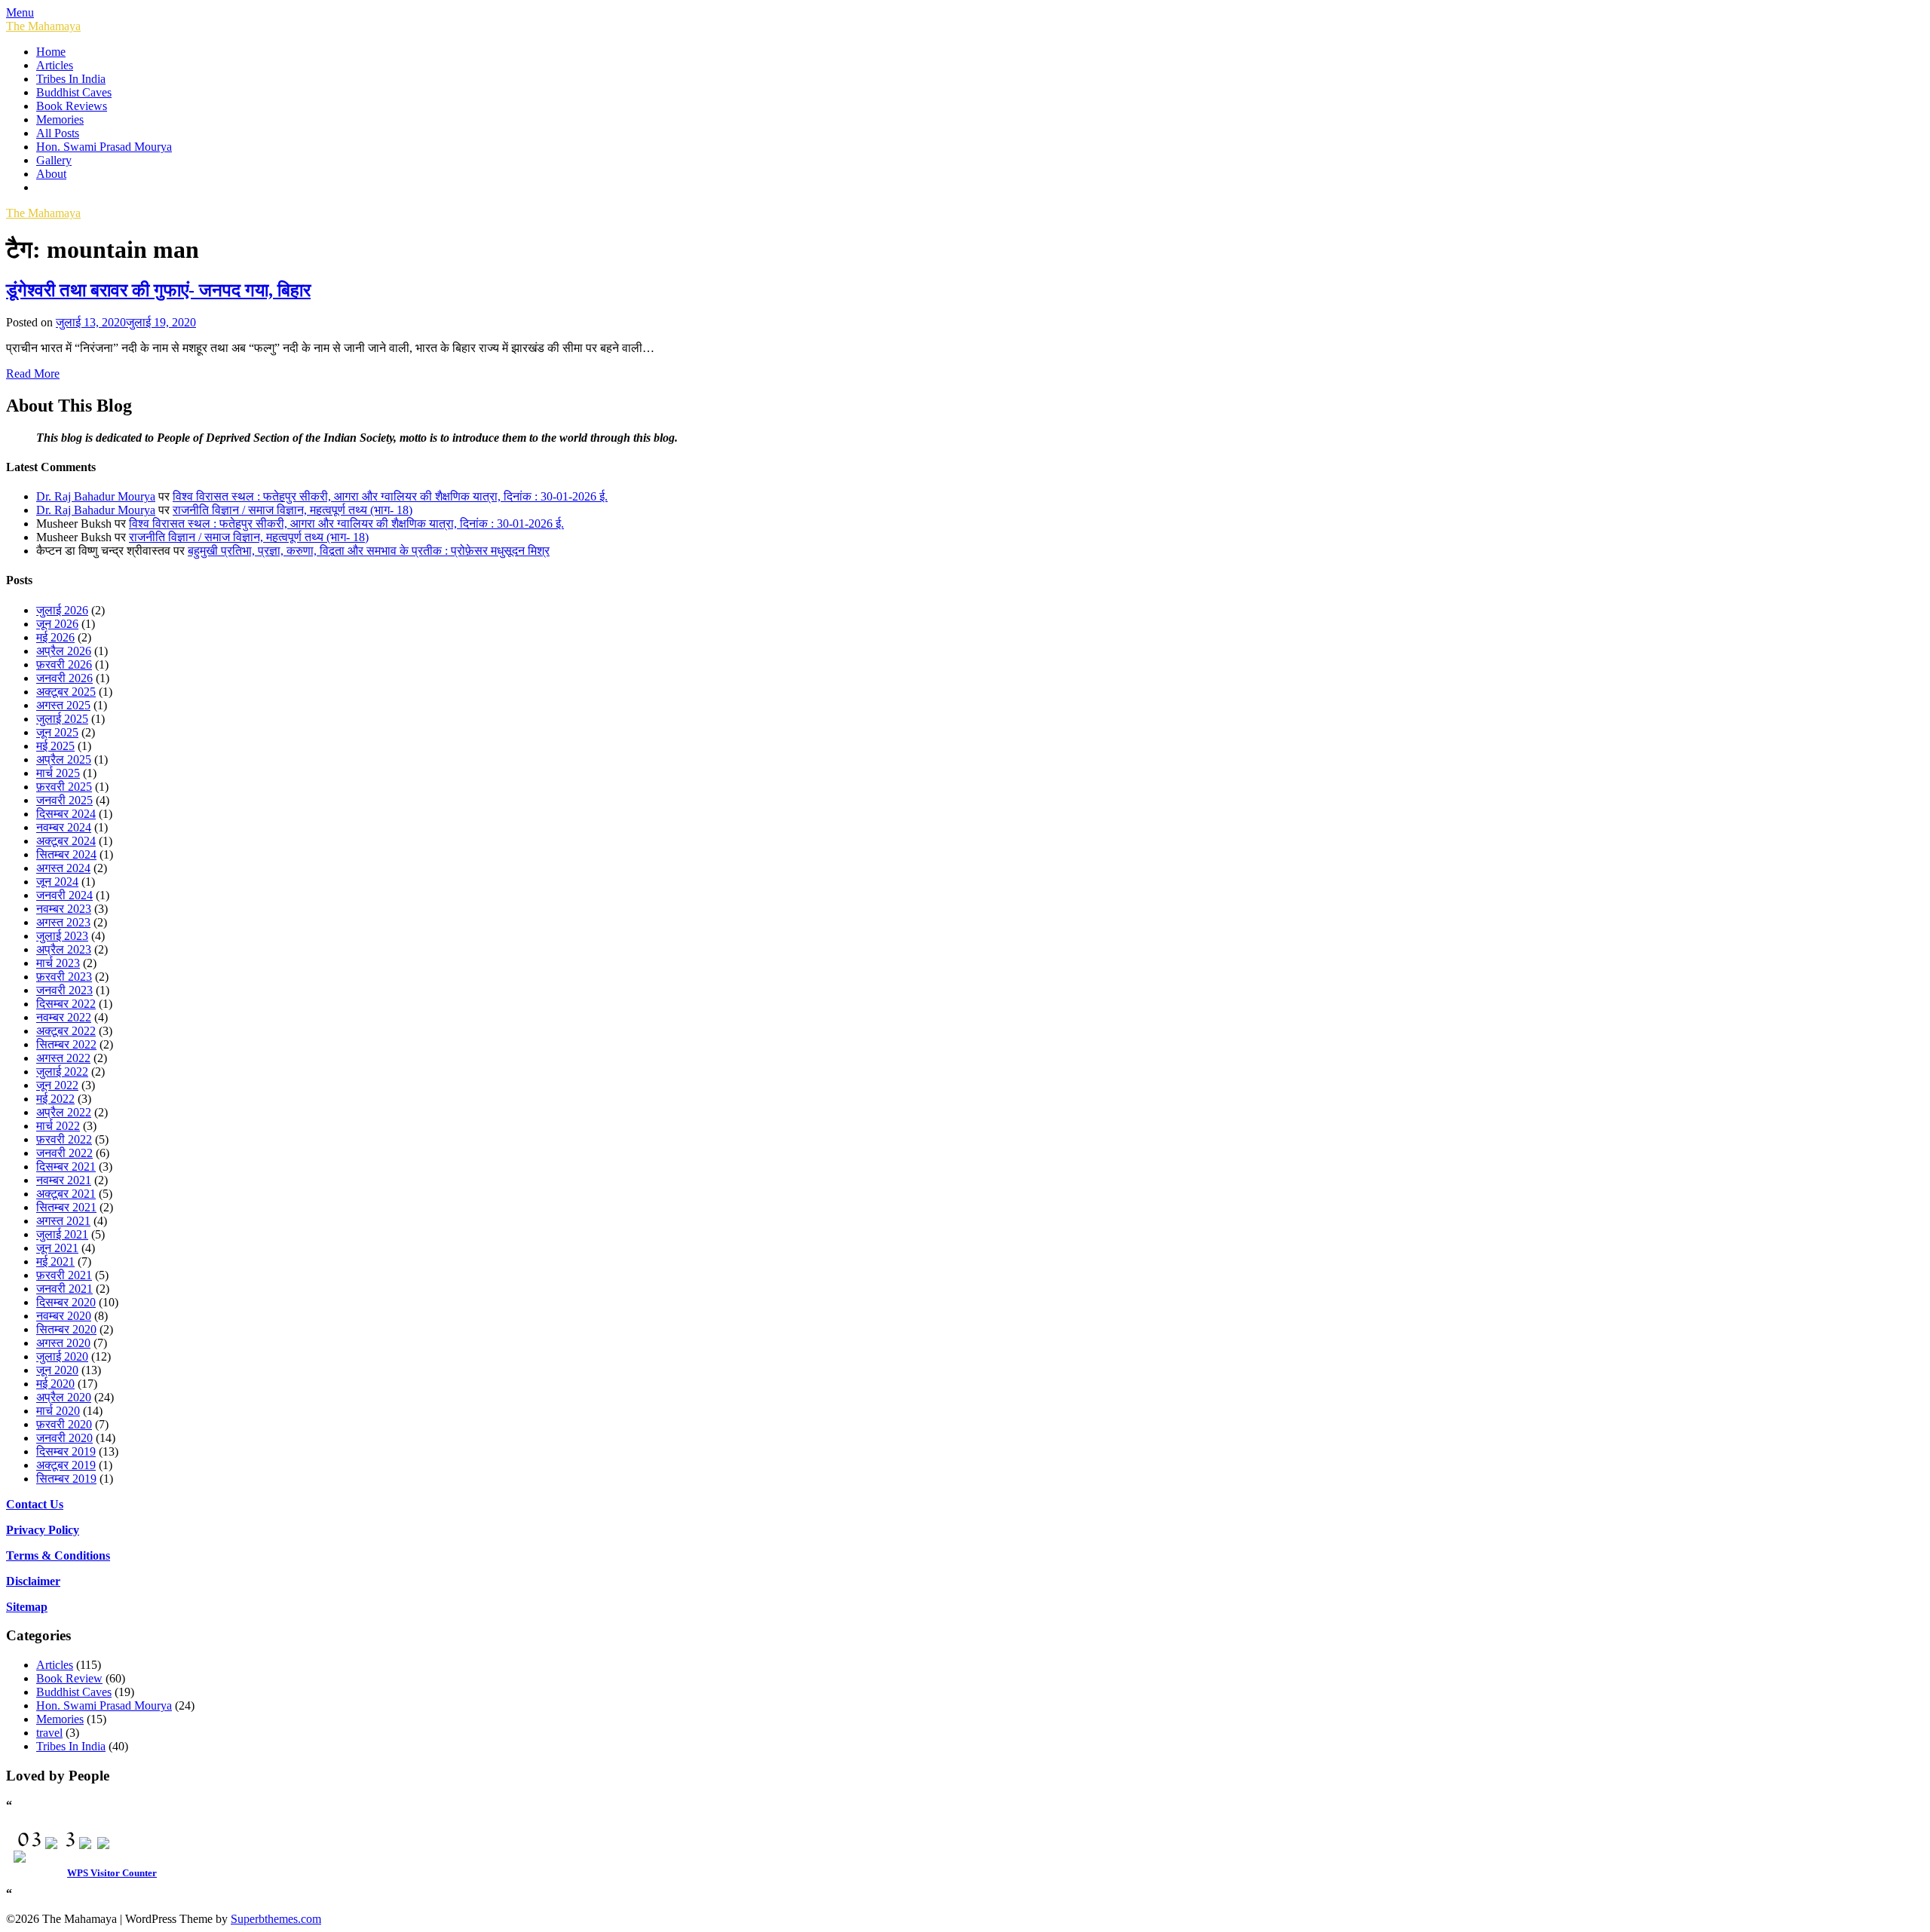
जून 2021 (57, 1248)
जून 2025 (57, 732)
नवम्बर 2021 (64, 1180)
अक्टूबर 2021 (66, 1194)
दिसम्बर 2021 (66, 1167)
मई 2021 (55, 1261)
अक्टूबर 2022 (66, 1031)
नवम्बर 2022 (64, 1017)
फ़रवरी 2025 (64, 787)
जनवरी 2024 (64, 895)
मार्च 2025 (58, 773)
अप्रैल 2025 (64, 759)
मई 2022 (55, 1099)
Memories (60, 119)
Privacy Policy (43, 1530)
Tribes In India (71, 79)
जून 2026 (57, 624)
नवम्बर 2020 (64, 1316)
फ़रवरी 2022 (64, 1139)
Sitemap (27, 1607)
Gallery (54, 160)
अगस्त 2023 (63, 922)
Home (51, 52)
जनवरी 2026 (64, 678)
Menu (20, 12)
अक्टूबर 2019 (66, 1465)
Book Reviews (72, 106)
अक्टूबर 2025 (66, 692)
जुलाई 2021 (62, 1234)
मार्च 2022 (58, 1126)
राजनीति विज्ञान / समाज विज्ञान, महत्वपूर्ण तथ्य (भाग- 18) (293, 510)
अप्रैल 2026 (64, 651)
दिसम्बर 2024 (66, 814)
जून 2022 (57, 1085)
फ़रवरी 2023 (64, 977)
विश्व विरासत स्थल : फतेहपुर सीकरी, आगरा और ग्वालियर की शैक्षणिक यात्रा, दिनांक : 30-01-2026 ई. (390, 496)
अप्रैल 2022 (64, 1112)
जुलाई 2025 (62, 719)
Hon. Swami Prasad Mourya (104, 147)
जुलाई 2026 (62, 610)
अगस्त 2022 (63, 1058)
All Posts (58, 133)
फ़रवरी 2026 (64, 664)
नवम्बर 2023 (64, 909)
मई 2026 (55, 637)
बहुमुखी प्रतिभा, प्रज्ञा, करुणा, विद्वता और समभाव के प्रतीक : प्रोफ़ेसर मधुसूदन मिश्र (369, 551)
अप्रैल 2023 (64, 949)
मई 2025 (55, 746)
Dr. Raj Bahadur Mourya (96, 496)
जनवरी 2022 (64, 1153)
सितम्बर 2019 (66, 1479)
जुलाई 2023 (62, 936)
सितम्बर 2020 (66, 1329)
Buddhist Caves (74, 92)
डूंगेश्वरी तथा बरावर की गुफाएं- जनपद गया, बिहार (158, 290)
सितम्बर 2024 (66, 854)
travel (49, 1733)
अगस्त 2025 (63, 705)
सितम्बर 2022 (66, 1044)
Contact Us (35, 1504)
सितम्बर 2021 (66, 1207)
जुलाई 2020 (62, 1356)
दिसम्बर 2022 (66, 1004)
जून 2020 (57, 1370)
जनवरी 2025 (64, 800)
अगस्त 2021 (63, 1221)
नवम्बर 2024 (64, 827)
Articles (55, 65)
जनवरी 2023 (64, 990)
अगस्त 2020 (63, 1343)
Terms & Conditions (58, 1555)
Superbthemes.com (276, 1919)
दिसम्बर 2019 (66, 1451)
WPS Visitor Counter (112, 1873)
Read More (33, 374)
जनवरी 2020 (64, 1438)
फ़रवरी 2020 (64, 1424)
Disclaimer (33, 1581)
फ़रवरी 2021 (64, 1275)
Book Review (69, 1678)
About (51, 174)
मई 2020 (55, 1384)
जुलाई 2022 (62, 1072)
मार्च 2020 (58, 1411)
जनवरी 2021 (64, 1289)
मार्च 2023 (58, 963)
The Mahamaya (43, 26)
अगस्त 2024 (63, 868)
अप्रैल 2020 (64, 1397)
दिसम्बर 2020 (66, 1302)
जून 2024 (57, 882)
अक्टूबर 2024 (66, 841)
